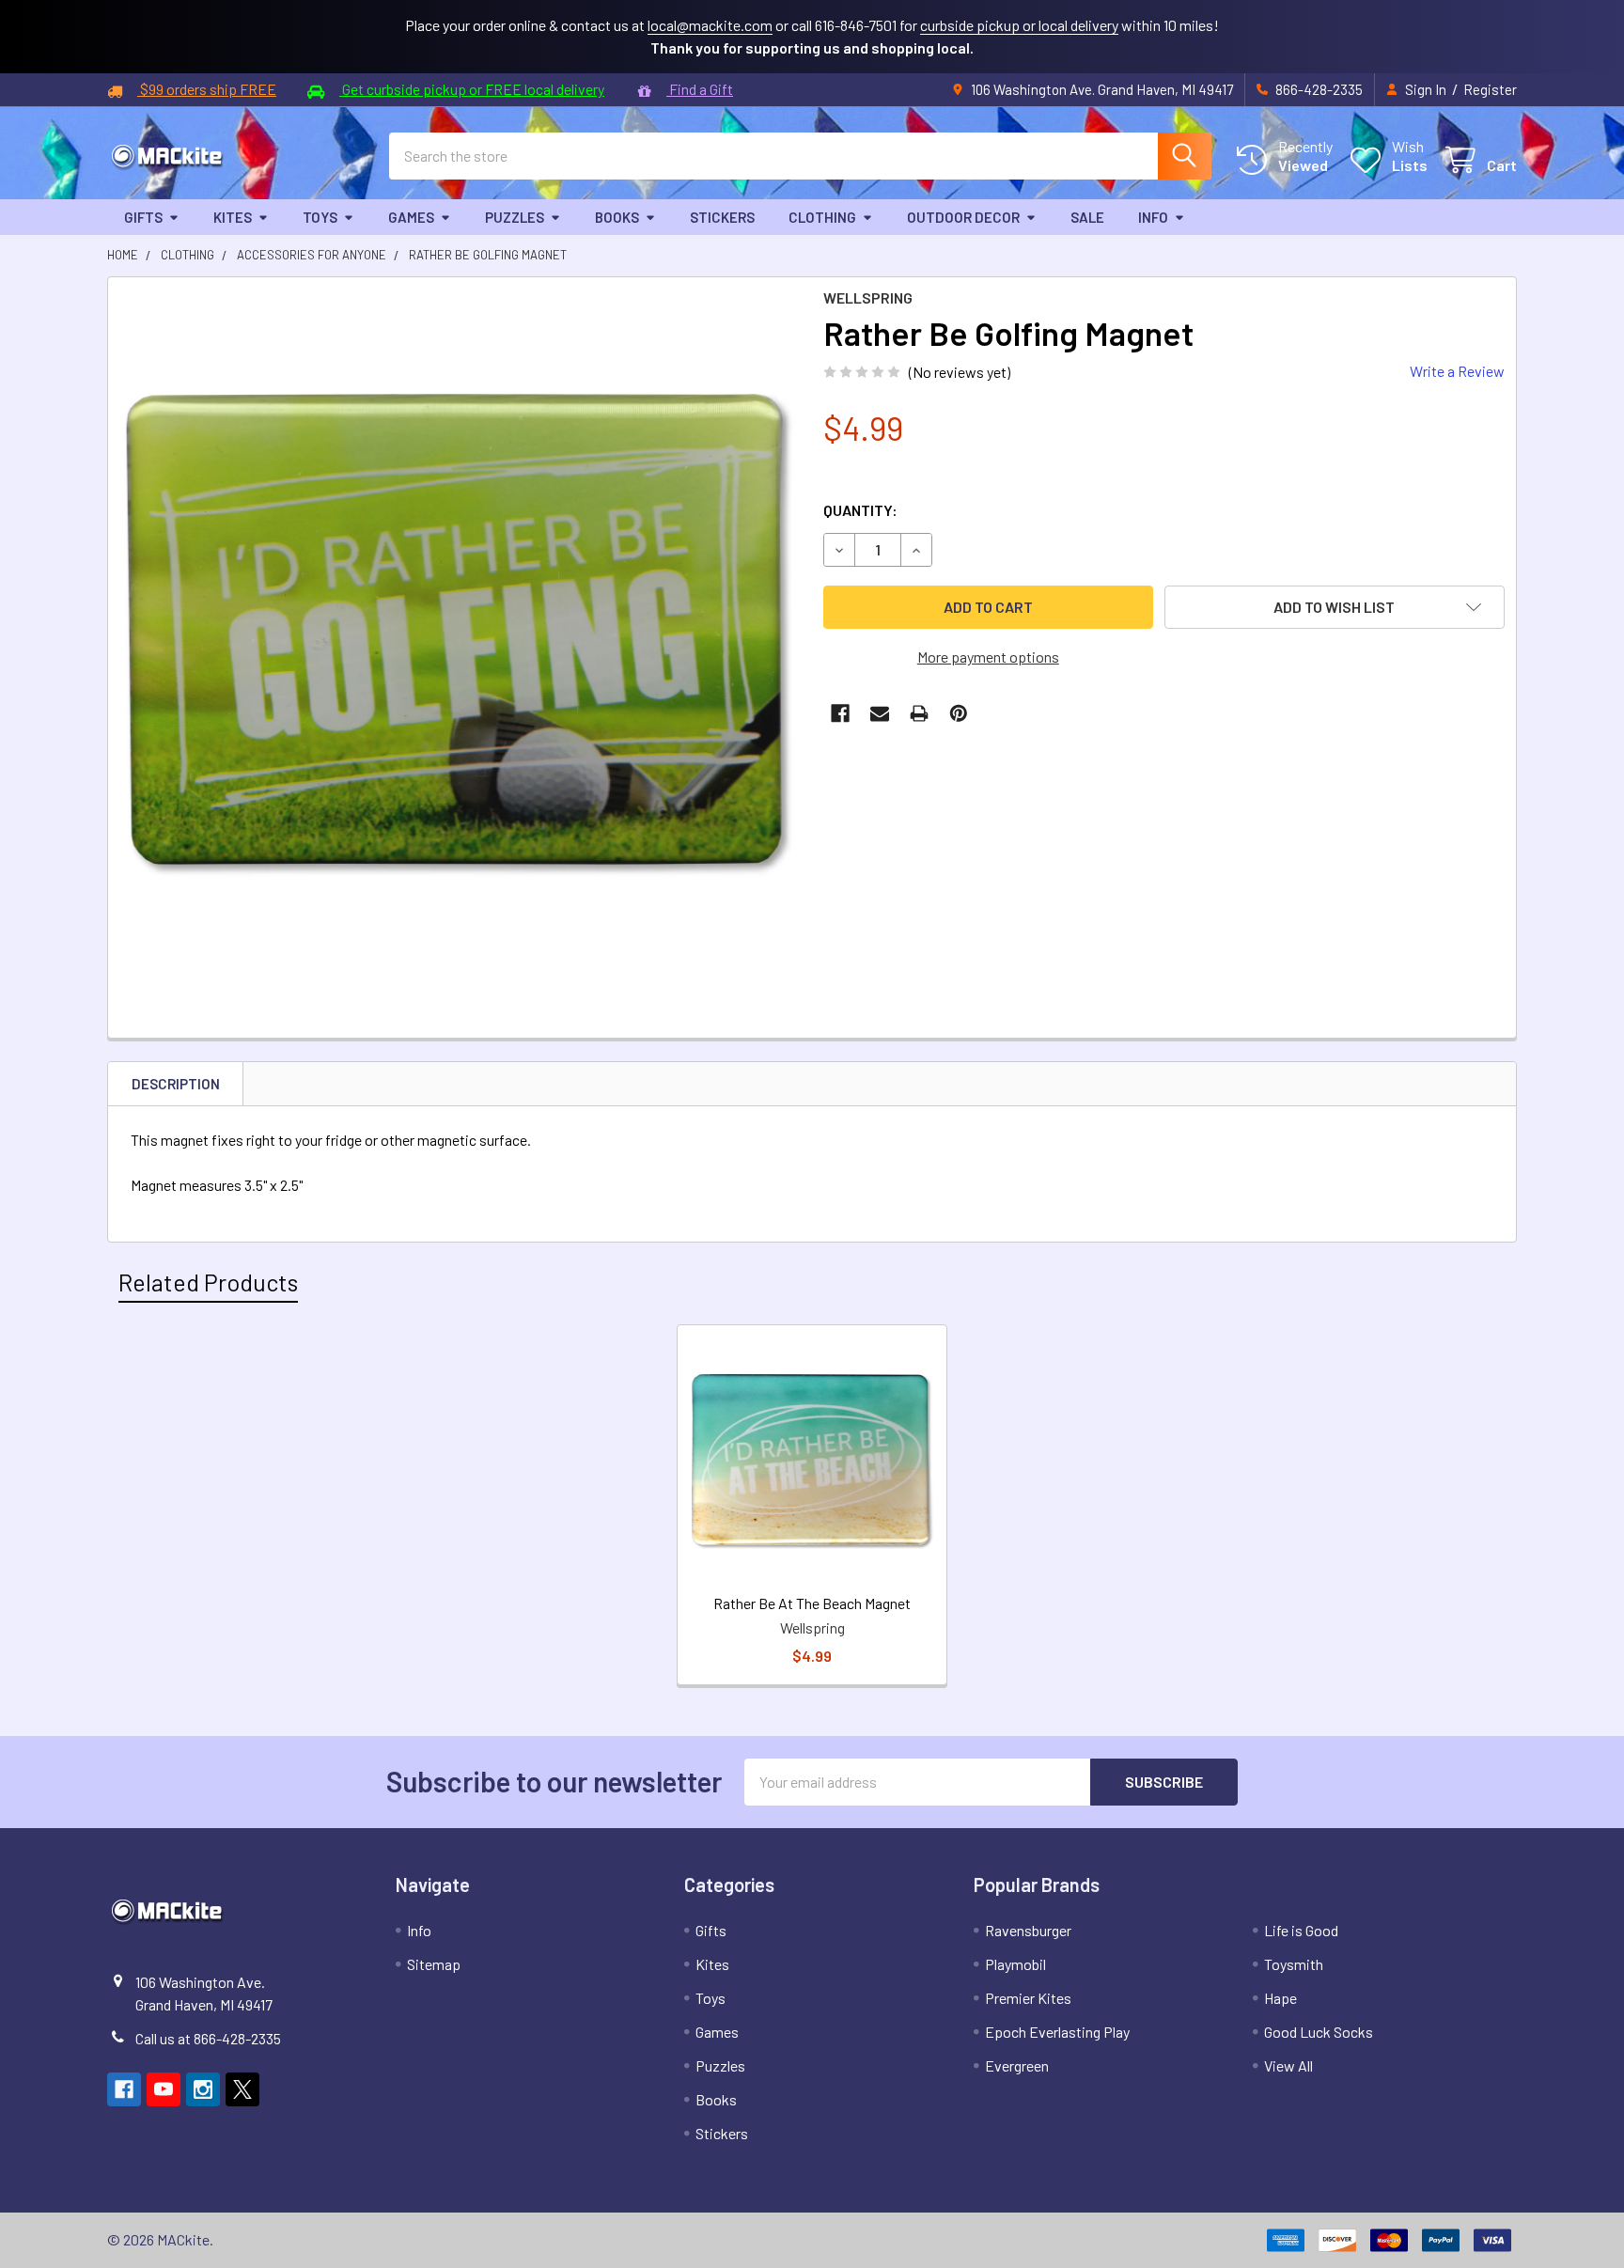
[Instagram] (203, 2089)
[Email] (880, 713)
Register (1490, 89)
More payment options (988, 657)
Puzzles (515, 217)
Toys (320, 217)
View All (1288, 2065)
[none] (460, 629)
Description (176, 1084)
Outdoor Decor (963, 217)
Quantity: (860, 510)
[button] (1335, 607)
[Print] (919, 713)
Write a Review (1457, 371)
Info (1153, 217)
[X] (242, 2089)
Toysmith (1294, 1964)
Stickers (722, 217)
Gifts (143, 217)
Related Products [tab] (208, 1282)
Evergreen (1017, 2065)
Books (617, 217)
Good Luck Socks (1319, 2032)
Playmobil (1015, 1964)
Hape (1280, 1998)
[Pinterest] (959, 713)
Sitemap (434, 1964)
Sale (1087, 217)
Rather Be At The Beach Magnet (812, 1603)
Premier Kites (1028, 1998)
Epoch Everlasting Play (1057, 2032)
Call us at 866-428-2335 (208, 2038)
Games (411, 217)
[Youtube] (164, 2089)
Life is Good (1301, 1930)
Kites (233, 217)
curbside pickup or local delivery (1019, 25)
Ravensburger (1028, 1930)
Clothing (822, 217)
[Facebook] (840, 713)
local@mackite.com (710, 25)
